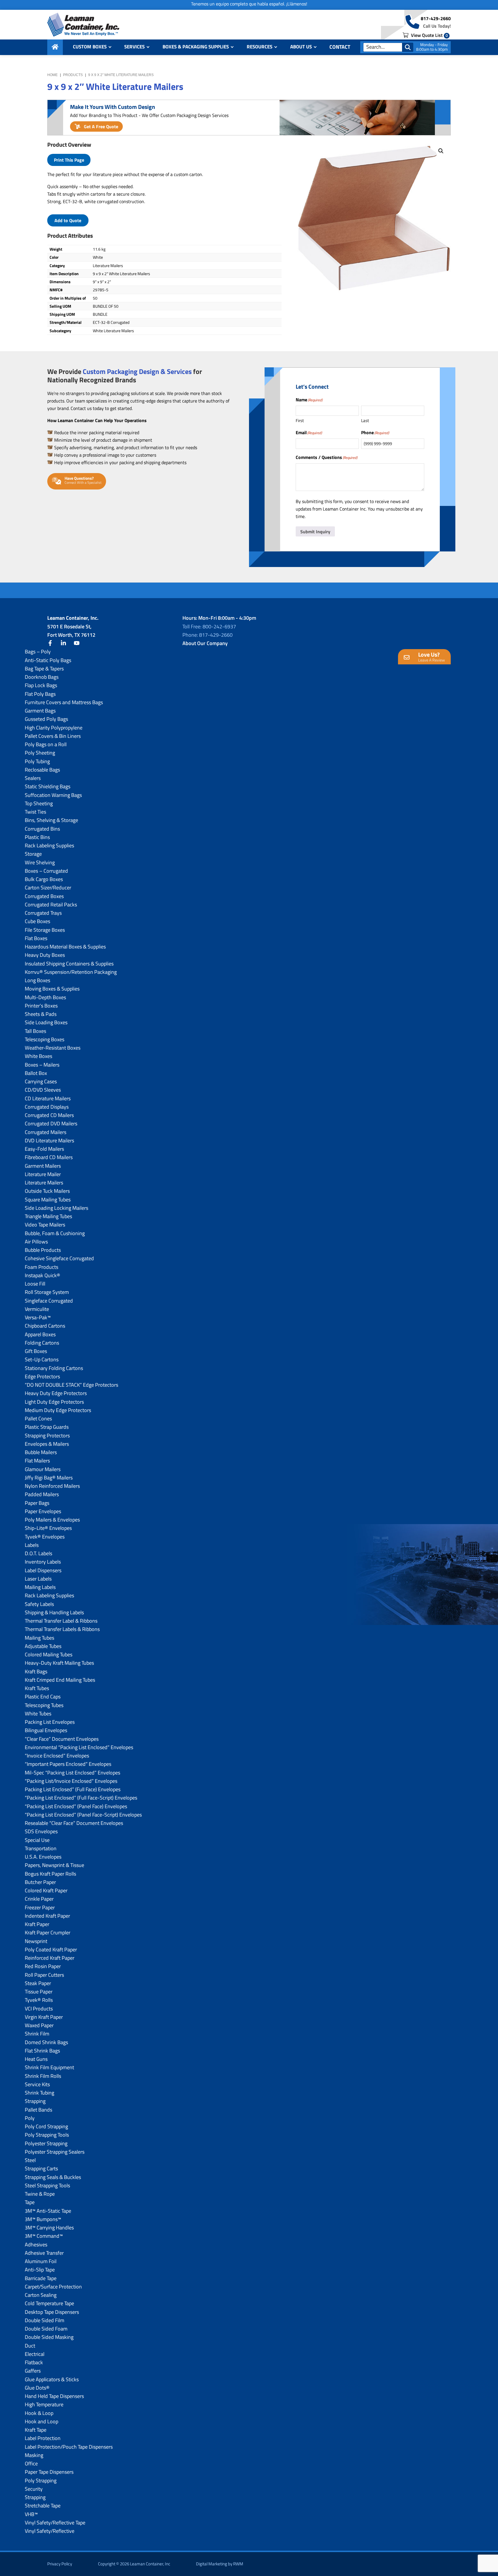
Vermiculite (37, 1309)
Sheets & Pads (41, 1014)
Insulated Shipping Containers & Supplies (69, 964)
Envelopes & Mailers (47, 1444)
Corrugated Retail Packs (51, 905)
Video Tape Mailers (45, 1225)
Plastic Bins (37, 837)
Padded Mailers (42, 1494)
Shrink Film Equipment (49, 2067)
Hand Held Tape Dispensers (54, 2396)
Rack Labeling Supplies (49, 845)
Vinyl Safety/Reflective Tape (55, 2523)
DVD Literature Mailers (49, 1140)
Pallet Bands (38, 2110)
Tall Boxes (35, 1031)
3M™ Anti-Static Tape (48, 2211)
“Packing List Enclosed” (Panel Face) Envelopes (76, 1806)
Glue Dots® (37, 2388)
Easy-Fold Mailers (44, 1149)
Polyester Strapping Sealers (55, 2152)
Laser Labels (38, 1579)
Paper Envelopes (43, 1511)
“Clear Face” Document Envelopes (62, 1739)
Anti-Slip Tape (40, 2270)
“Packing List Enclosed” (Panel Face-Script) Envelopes (83, 1815)
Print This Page (69, 160)
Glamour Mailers (43, 1469)
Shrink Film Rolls (43, 2076)
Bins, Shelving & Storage (51, 820)
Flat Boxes (36, 938)
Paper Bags (37, 1503)
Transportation (41, 1848)
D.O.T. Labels (38, 1553)
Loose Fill (35, 1284)
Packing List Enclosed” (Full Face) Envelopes (73, 1789)
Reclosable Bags (42, 770)
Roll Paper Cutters (44, 1975)
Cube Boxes (37, 921)
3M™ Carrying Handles (49, 2228)
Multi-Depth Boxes (45, 997)
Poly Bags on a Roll (46, 744)
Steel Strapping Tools (47, 2185)
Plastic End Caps (43, 1697)
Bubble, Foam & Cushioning (55, 1233)
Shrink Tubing (39, 2093)
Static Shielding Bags (48, 786)
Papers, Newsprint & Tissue (54, 1865)
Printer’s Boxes (41, 1006)
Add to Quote (68, 220)
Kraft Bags (36, 1671)
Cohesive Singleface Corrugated (59, 1258)
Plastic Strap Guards (47, 1427)
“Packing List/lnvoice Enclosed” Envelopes (71, 1781)
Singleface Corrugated (49, 1301)
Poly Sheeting (40, 753)
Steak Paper (38, 1983)
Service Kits (37, 2084)
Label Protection (43, 2438)
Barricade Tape (41, 2278)
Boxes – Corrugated (46, 871)
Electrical (35, 2354)
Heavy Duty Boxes (45, 955)
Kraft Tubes (37, 1688)
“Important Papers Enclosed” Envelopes (68, 1764)
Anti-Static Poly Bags (48, 660)
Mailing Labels (40, 1587)
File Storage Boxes (45, 930)
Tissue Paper (39, 1992)
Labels (32, 1545)
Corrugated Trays (43, 913)
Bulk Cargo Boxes (44, 879)
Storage (33, 854)
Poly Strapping (41, 2480)
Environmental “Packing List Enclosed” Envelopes (79, 1747)
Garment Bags (40, 711)
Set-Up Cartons (42, 1359)
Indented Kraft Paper (47, 1916)
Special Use (37, 1840)
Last (365, 420)
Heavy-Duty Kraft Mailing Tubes (59, 1663)
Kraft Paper (37, 1924)
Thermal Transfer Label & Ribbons (61, 1621)
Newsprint (36, 1941)
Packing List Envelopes (50, 1722)
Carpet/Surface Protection (53, 2287)
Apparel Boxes (40, 1334)
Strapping (35, 2101)
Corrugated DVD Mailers (51, 1123)
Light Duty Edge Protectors (54, 1402)
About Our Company (205, 643)
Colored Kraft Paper (46, 1890)
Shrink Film (37, 2034)
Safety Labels (39, 1604)
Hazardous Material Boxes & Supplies (65, 947)
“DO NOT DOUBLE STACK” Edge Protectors (71, 1385)
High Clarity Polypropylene (54, 728)
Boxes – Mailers (42, 1065)
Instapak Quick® (43, 1275)
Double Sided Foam (46, 2329)
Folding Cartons (42, 1343)
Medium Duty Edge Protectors (58, 1410)
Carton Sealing (41, 2295)
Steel (30, 2160)
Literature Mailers (44, 1183)
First (300, 420)
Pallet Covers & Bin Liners (53, 736)
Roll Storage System (47, 1292)
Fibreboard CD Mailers (49, 1157)
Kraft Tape (36, 2430)
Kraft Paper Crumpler (48, 1933)
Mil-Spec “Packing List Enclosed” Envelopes (72, 1773)
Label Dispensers (43, 1570)
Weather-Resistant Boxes (53, 1048)
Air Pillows (36, 1242)
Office (31, 2463)
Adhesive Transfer (44, 2253)
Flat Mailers (37, 1461)
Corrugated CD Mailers (49, 1115)
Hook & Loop (39, 2413)
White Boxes (38, 1056)
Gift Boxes (36, 1351)
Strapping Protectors (47, 1436)
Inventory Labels (43, 1562)
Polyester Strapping (46, 2143)
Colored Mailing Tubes (49, 1654)
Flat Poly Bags (40, 694)
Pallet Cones (38, 1419)
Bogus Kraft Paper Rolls (50, 1874)
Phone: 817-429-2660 (207, 635)
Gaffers (33, 2371)
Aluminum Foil (41, 2261)
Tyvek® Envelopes (45, 1537)
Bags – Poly (38, 652)
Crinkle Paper (39, 1899)
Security (34, 2489)
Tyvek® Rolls (39, 2000)
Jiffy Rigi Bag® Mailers (49, 1478)
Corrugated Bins (42, 829)
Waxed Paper (39, 2025)
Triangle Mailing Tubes (48, 1216)
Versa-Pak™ (38, 1317)
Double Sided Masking (49, 2337)
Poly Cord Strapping (46, 2126)
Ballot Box (36, 1073)
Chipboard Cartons (45, 1326)
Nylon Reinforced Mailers (52, 1486)
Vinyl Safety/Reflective (50, 2531)
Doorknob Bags (42, 677)
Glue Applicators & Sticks (52, 2379)
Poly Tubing (37, 761)
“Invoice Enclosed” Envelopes (57, 1756)
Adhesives (36, 2245)
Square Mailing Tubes (48, 1200)
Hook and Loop (41, 2421)
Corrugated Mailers (46, 1132)
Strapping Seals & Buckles (53, 2177)
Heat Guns (36, 2059)
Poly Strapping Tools (47, 2135)
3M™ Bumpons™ (43, 2219)
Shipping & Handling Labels (54, 1612)
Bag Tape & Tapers (44, 669)
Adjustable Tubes (43, 1646)
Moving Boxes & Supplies (52, 989)
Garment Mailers (43, 1166)
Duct (30, 2346)
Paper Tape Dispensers (49, 2472)
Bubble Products (43, 1250)
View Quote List (429, 35)
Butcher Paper (40, 1882)
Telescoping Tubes (44, 1705)
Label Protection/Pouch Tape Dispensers (69, 2447)
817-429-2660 (436, 18)
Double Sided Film (45, 2320)
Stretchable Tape (43, 2506)
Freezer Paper (40, 1907)
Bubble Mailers (41, 1452)
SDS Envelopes (41, 1831)
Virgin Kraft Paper (44, 2017)
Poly (30, 2118)
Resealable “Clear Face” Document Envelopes (74, 1823)
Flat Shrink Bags (42, 2051)
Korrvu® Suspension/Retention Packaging (71, 972)
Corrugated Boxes (44, 896)
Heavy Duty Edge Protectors (56, 1393)
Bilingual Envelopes (46, 1730)
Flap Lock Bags (41, 685)
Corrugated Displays (47, 1107)
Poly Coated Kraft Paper (51, 1950)
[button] (441, 151)
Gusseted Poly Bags (46, 719)
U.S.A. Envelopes (43, 1857)
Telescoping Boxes (45, 1039)
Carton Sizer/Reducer (48, 888)
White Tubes (38, 1714)
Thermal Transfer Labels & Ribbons (62, 1629)
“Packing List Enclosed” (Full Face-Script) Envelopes (81, 1798)
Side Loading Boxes (46, 1022)
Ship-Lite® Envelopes (48, 1528)
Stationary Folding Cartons (54, 1368)
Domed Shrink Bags (46, 2042)
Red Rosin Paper (43, 1966)
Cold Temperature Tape (49, 2303)
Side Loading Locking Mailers (56, 1208)
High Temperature (44, 2404)
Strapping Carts (41, 2168)
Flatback (34, 2362)
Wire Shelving (40, 862)
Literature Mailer (43, 1174)
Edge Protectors (42, 1376)
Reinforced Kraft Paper (50, 1958)
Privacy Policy (60, 2564)
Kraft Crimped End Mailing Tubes (60, 1680)
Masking (34, 2455)
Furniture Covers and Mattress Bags (64, 702)
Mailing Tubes (39, 1638)
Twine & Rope (40, 2194)
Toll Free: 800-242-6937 (209, 626)
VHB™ (31, 2514)
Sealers (33, 778)
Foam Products (41, 1267)
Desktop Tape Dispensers (52, 2312)
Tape (30, 2202)
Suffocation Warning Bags (53, 795)
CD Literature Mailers (48, 1098)
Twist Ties (35, 812)
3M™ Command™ (44, 2236)
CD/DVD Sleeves (43, 1090)
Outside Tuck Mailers (47, 1191)
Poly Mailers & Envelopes (52, 1520)
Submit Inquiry (315, 532)
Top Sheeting (39, 803)
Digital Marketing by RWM (220, 2564)
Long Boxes (37, 980)
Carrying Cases (41, 1081)
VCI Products (39, 2009)
